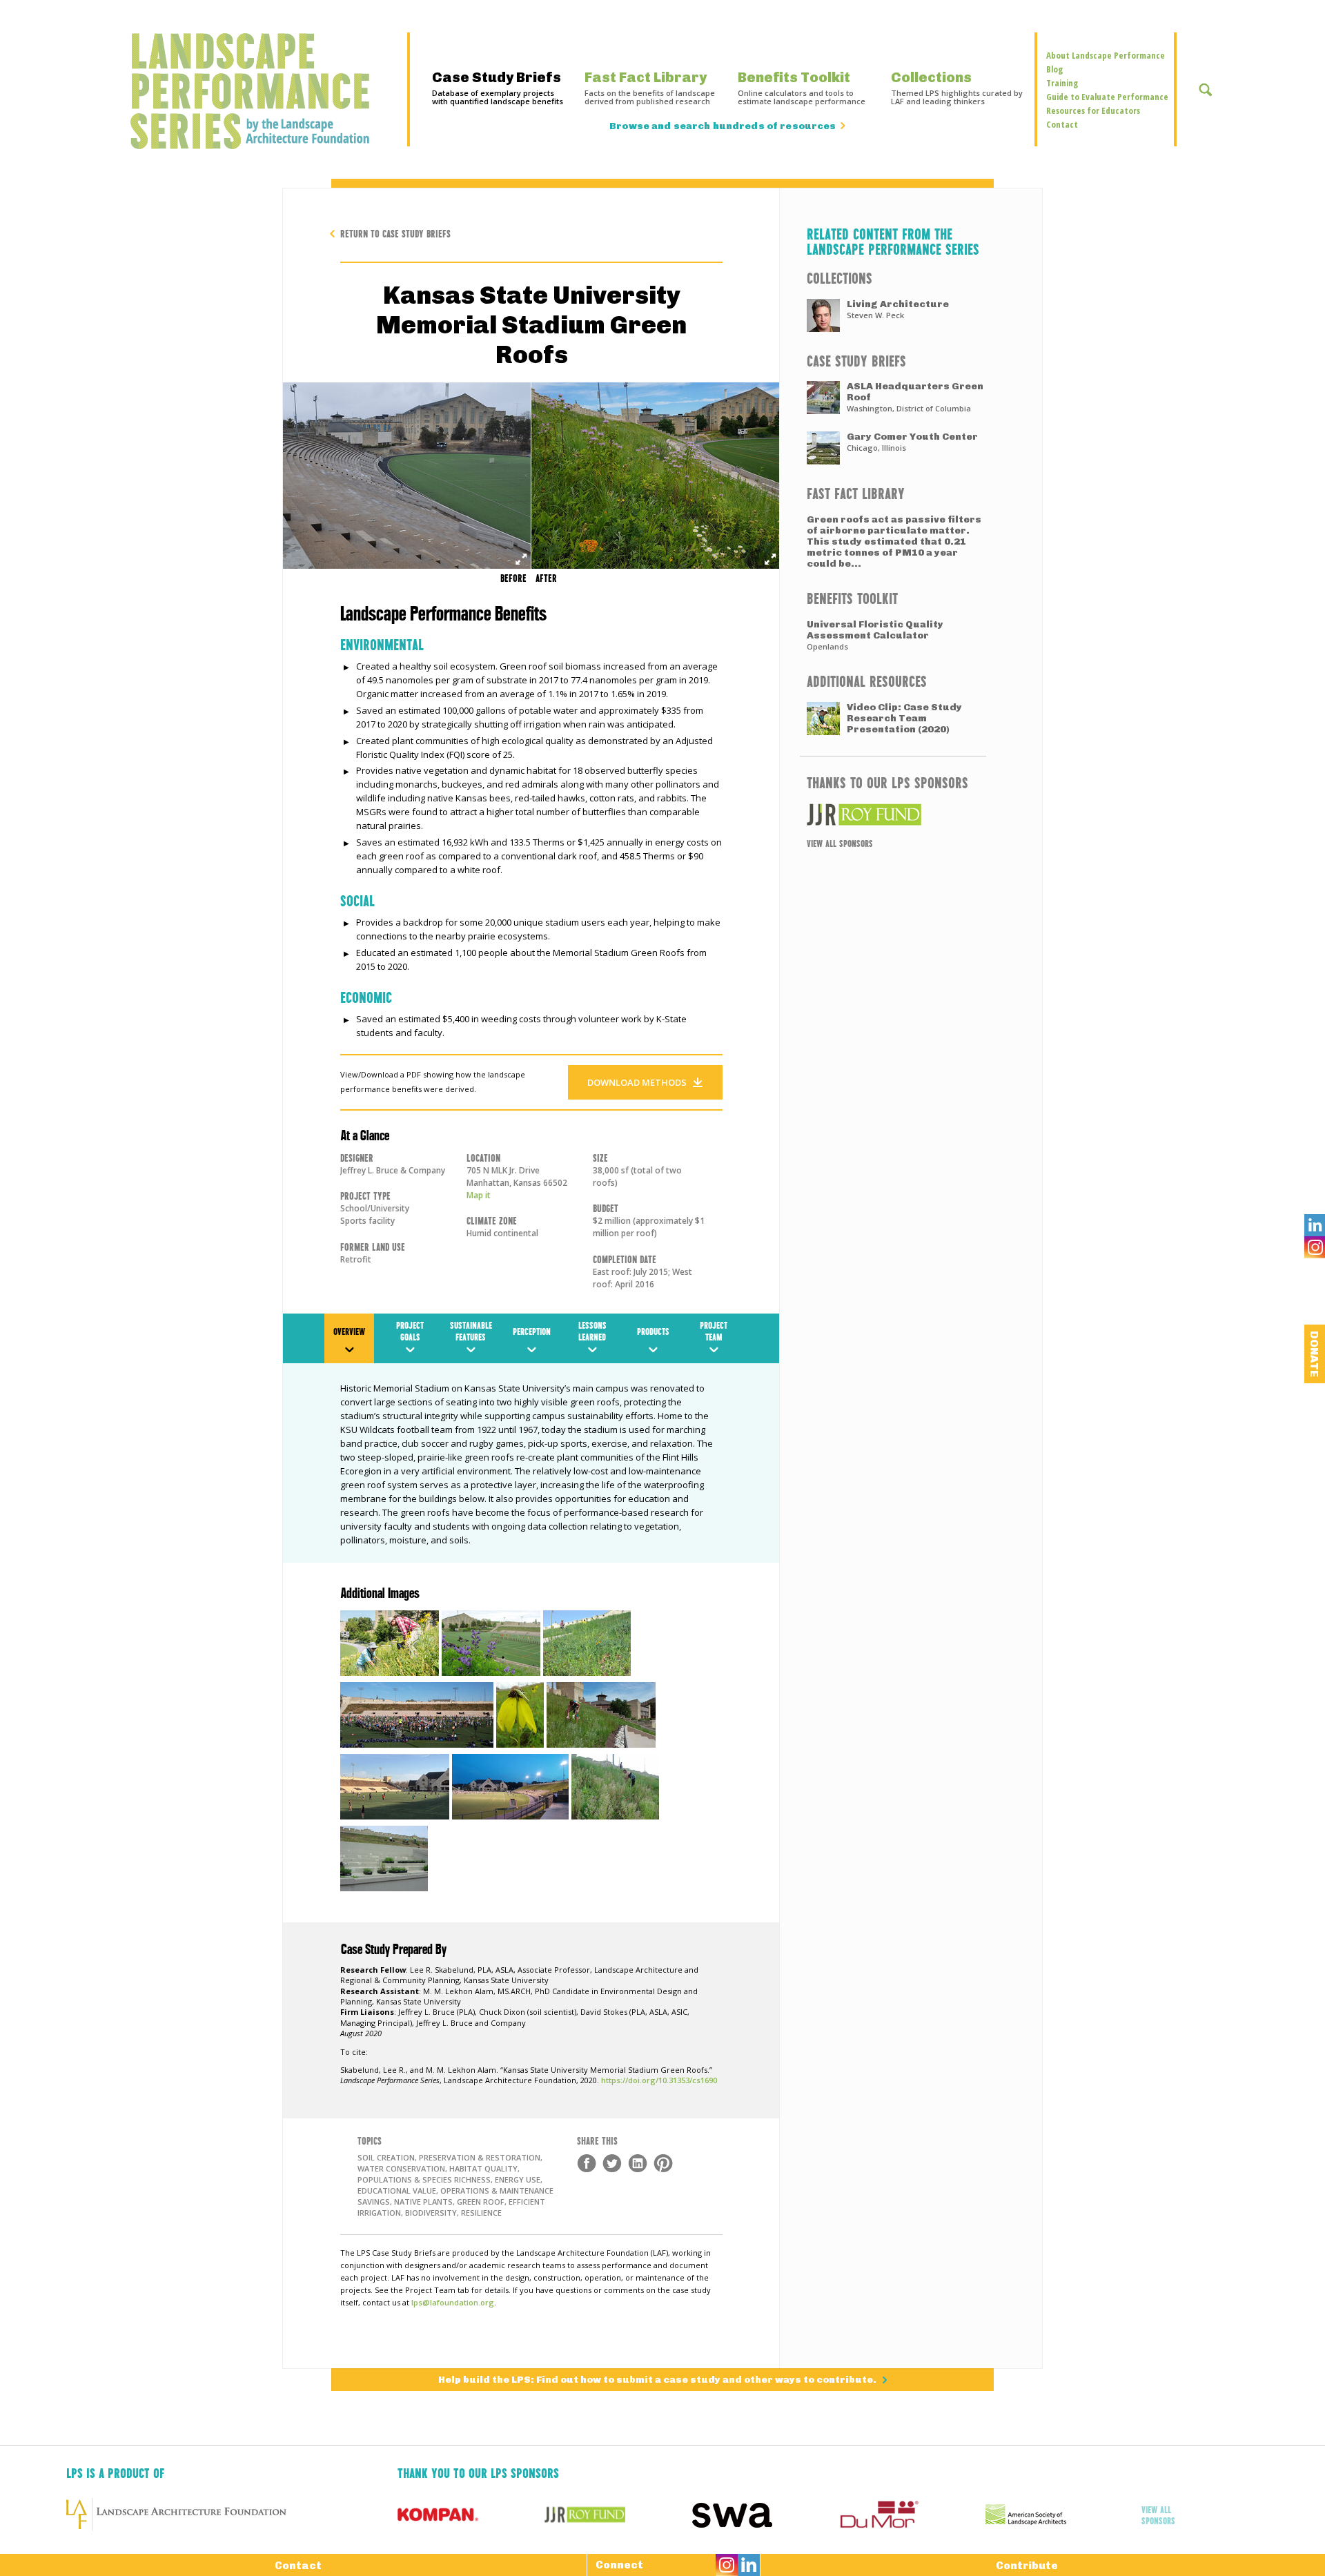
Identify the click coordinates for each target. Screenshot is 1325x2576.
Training (1062, 83)
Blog (1054, 69)
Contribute (1027, 2566)
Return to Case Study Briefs (395, 233)
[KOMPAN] (471, 2515)
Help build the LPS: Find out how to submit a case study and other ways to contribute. (658, 2380)
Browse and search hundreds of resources (723, 126)
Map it (479, 1195)
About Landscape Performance (1106, 55)
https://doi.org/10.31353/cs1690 (659, 2080)
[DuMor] (912, 2515)
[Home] (257, 91)
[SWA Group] (765, 2515)
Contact (1062, 124)
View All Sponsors (840, 843)
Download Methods (637, 1082)
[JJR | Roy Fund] (893, 814)
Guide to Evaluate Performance (1107, 97)
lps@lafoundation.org (453, 2302)
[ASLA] (1059, 2515)
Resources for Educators (1093, 110)
